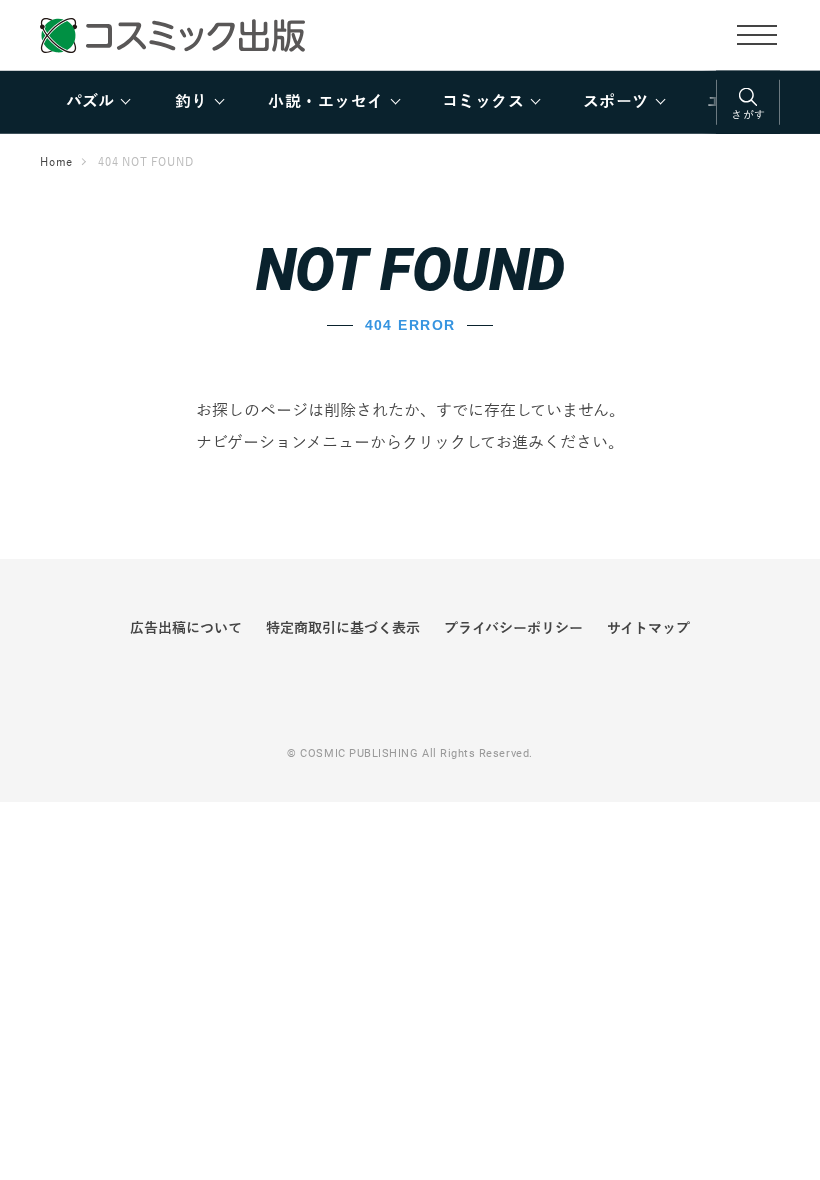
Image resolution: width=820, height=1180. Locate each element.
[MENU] (757, 34)
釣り (191, 102)
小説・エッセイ (325, 102)
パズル (90, 102)
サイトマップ (648, 628)
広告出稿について (186, 628)
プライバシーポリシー (513, 628)
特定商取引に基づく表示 (343, 628)
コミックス (483, 102)
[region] (410, 102)
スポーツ (616, 102)
